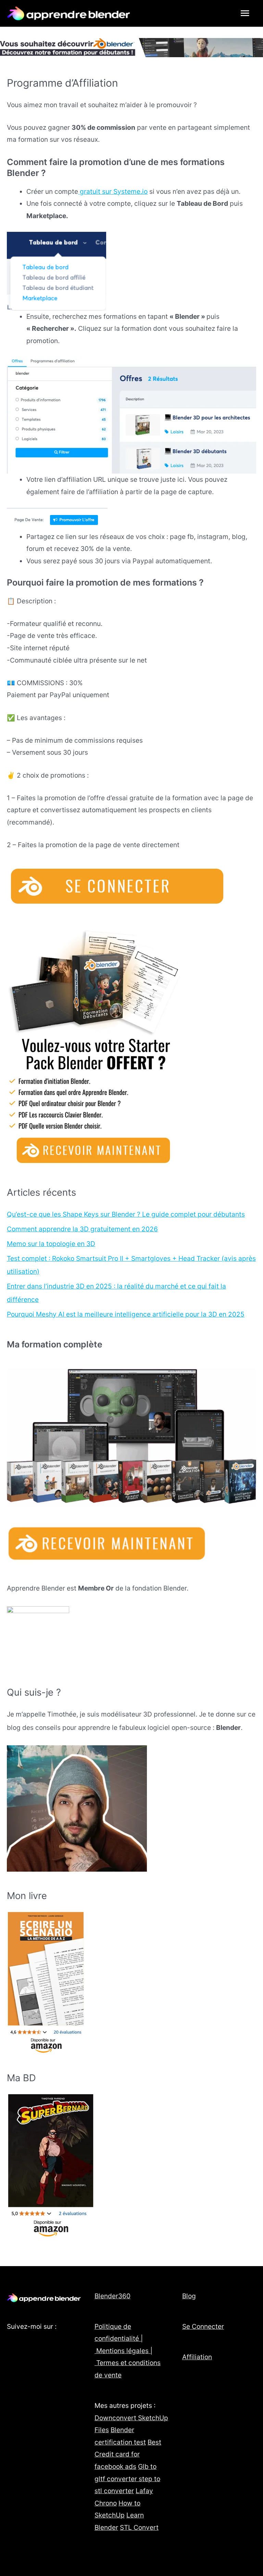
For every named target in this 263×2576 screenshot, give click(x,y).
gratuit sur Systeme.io (113, 191)
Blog (189, 2296)
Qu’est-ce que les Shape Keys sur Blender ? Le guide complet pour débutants (126, 1214)
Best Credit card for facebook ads (128, 2454)
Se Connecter (203, 2326)
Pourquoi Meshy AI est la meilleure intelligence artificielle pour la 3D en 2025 (126, 1314)
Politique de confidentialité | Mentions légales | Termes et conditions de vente (128, 2351)
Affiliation (197, 2357)
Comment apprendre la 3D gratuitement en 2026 (82, 1229)
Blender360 (112, 2296)
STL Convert (139, 2527)
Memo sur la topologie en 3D (51, 1244)
